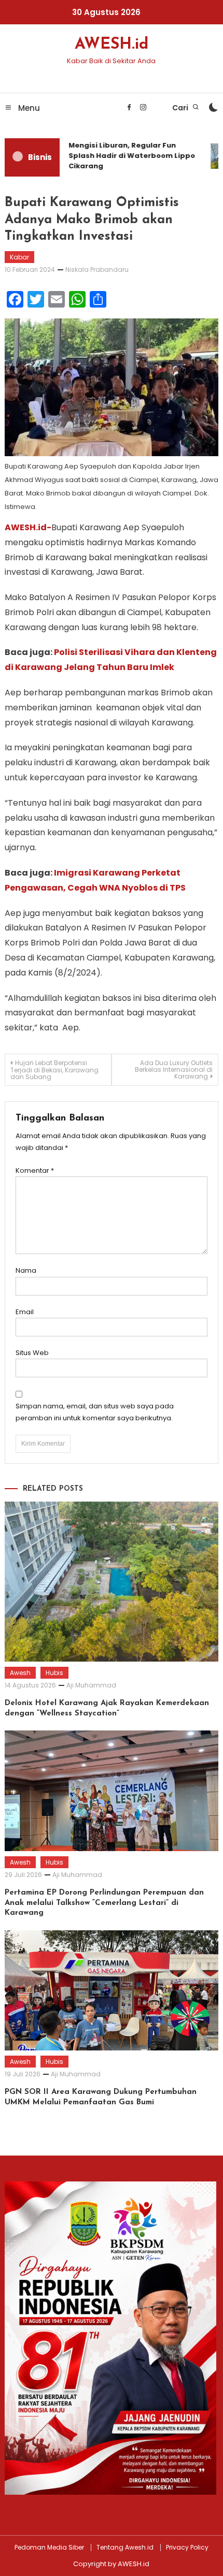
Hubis (54, 1673)
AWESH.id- (28, 527)
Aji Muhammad (91, 1685)
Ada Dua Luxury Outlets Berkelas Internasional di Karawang (174, 1069)
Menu (28, 108)
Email (25, 1312)
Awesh (20, 1673)
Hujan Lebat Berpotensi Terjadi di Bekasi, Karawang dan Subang (54, 1070)
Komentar (35, 1170)
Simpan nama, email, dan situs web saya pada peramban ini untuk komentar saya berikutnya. (95, 1412)
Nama (26, 1270)
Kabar (19, 257)
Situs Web (32, 1353)
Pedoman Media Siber (49, 2548)
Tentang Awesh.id (125, 2548)
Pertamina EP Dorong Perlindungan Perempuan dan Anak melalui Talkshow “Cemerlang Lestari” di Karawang (104, 1903)
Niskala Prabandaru (97, 270)
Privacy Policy (187, 2548)
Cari (181, 108)
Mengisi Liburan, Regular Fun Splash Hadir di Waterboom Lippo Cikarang (127, 156)
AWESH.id (112, 45)
